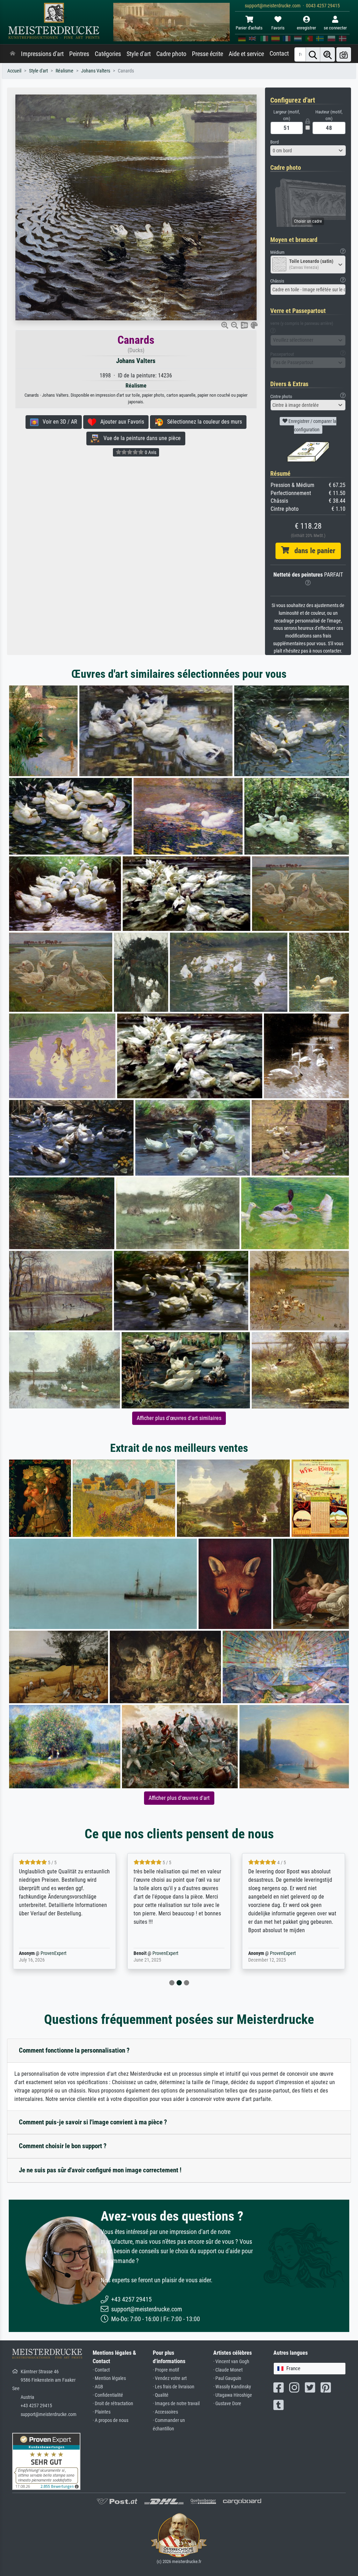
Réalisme (65, 71)
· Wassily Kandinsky (232, 2387)
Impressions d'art (42, 54)
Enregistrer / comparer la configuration (312, 425)
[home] (13, 54)
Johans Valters (96, 71)
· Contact (101, 2370)
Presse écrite (207, 54)
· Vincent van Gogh (231, 2362)
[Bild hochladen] (344, 54)
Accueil (14, 71)
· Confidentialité (108, 2395)
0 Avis (150, 452)
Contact (279, 54)
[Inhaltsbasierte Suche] (328, 54)
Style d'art (139, 54)
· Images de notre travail (176, 2404)
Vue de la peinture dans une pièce (140, 438)
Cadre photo (171, 54)
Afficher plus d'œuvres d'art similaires (179, 1418)
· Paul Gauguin (227, 2378)
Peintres (79, 54)
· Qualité (161, 2395)
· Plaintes (102, 2412)
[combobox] (308, 151)
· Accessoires (165, 2412)
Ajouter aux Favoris (120, 422)
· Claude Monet (228, 2370)
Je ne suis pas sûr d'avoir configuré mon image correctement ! (100, 2170)
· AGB (98, 2387)
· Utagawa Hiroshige (233, 2395)
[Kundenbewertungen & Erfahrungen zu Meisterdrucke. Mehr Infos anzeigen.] (46, 2461)
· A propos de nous (110, 2420)
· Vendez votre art (170, 2378)
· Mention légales (109, 2378)
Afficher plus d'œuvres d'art (179, 1798)
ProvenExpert (43, 1953)
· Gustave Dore (227, 2404)
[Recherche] (313, 54)
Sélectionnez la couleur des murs (202, 422)
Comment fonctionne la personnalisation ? (74, 2050)
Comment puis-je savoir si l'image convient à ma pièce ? (93, 2122)
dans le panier (312, 551)
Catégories (108, 54)
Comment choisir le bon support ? (63, 2146)
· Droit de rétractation (113, 2404)
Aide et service (246, 54)
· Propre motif (166, 2370)
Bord (274, 142)
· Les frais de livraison (174, 2387)
